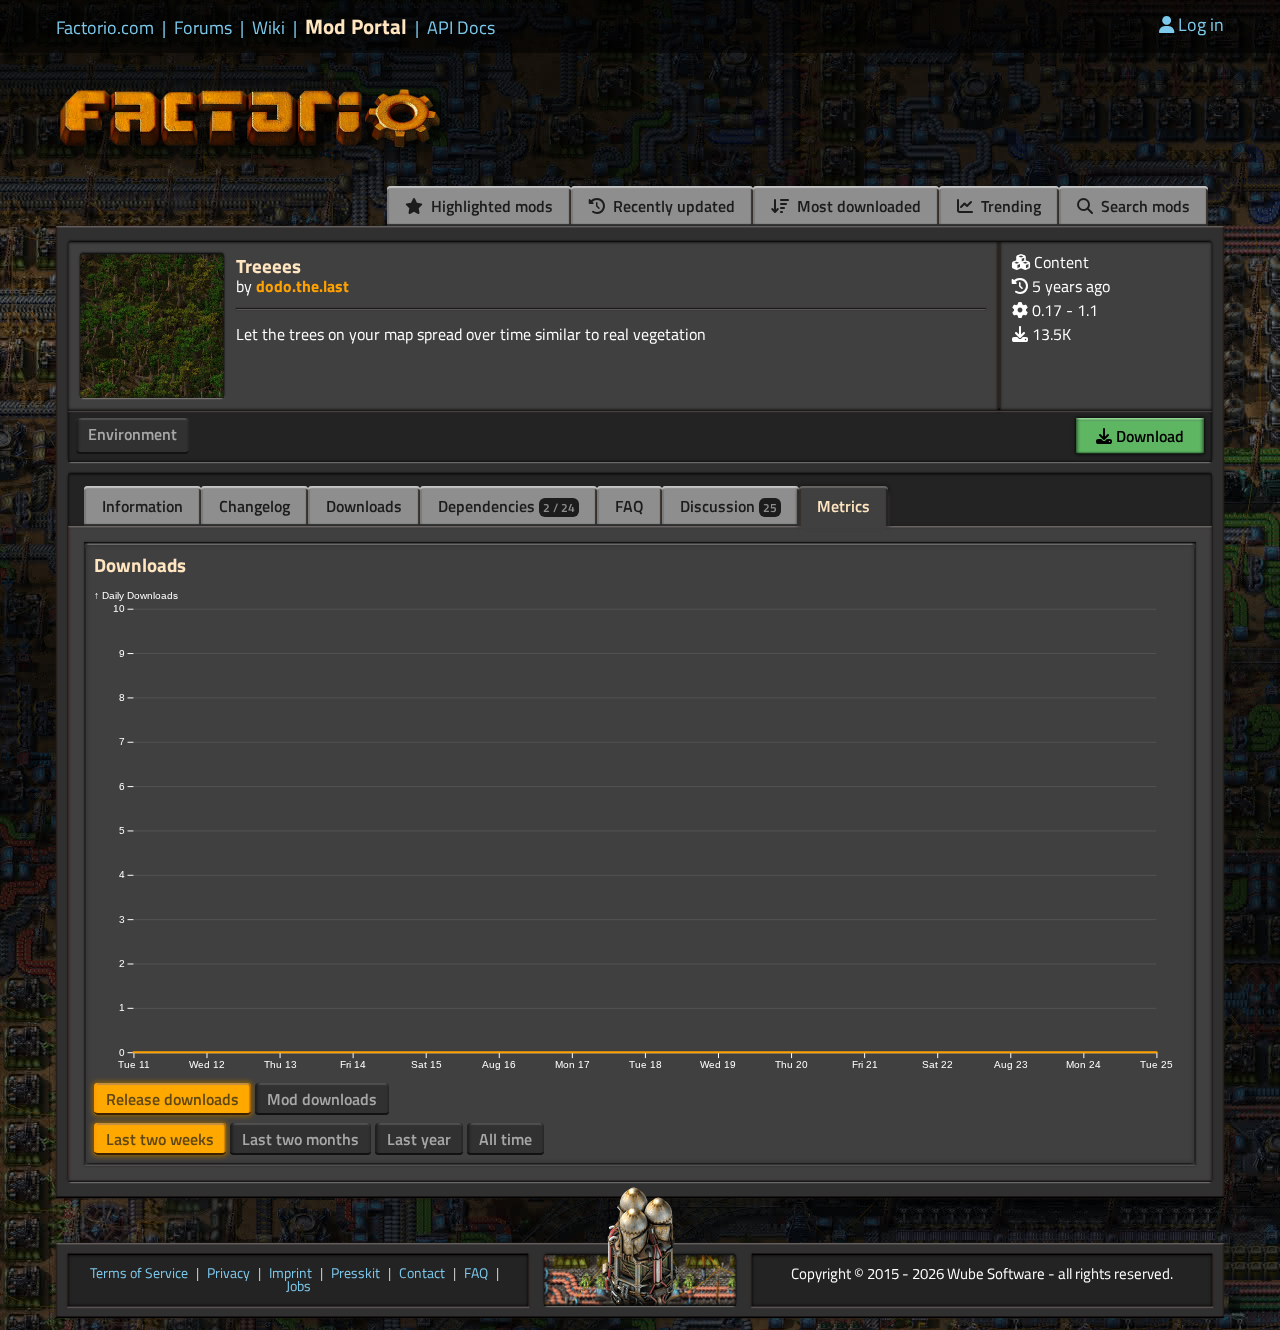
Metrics (843, 506)
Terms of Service (139, 1274)
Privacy (228, 1274)
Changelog (254, 506)
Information (142, 506)
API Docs (461, 28)
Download (1148, 436)
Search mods (1143, 206)
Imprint (290, 1274)
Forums (203, 28)
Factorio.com (105, 28)
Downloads (364, 506)
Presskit (355, 1274)
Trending (1009, 206)
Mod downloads (322, 1099)
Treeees (268, 265)
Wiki (268, 28)
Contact (422, 1274)
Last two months (300, 1139)
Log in (1201, 24)
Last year (419, 1139)
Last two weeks (160, 1139)
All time (505, 1139)
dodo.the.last (302, 286)
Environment (132, 434)
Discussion (728, 506)
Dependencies (506, 506)
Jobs (298, 1287)
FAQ (629, 506)
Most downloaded (857, 206)
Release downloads (172, 1099)
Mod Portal (356, 26)
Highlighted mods (490, 206)
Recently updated (672, 206)
